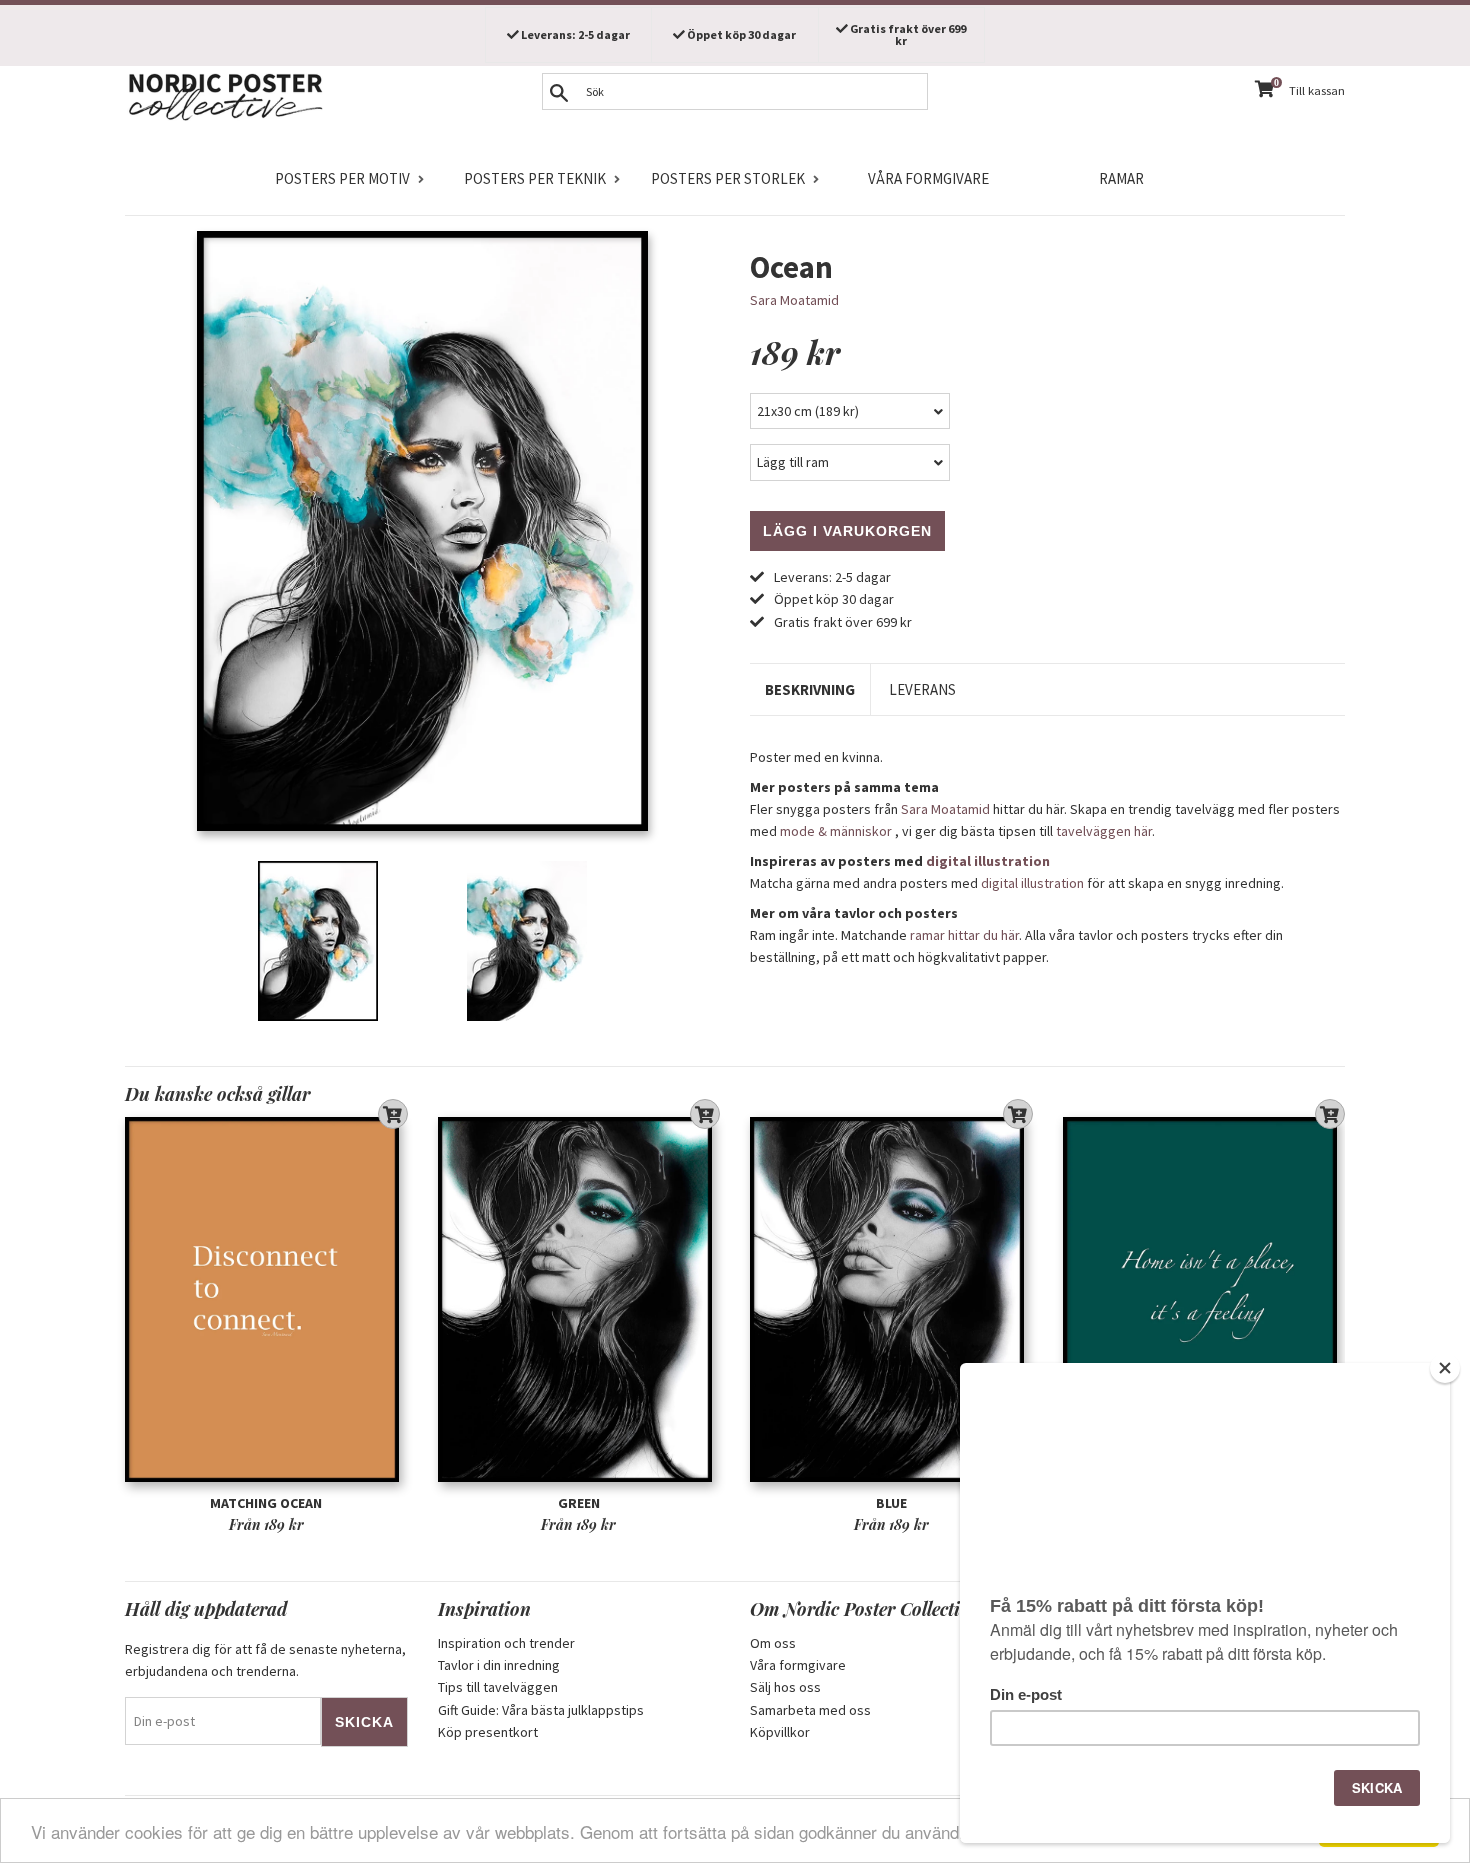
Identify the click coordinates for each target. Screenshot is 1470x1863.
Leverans (922, 689)
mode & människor (836, 831)
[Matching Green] (1204, 1299)
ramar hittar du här (964, 935)
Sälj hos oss (785, 1687)
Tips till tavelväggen (498, 1687)
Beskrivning (810, 689)
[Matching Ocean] (266, 1299)
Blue (891, 1503)
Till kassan (1317, 90)
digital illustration (988, 861)
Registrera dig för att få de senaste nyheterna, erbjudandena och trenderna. (265, 1660)
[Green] (579, 1299)
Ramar (1121, 178)
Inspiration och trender (506, 1643)
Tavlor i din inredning (499, 1665)
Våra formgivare (928, 178)
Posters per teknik (535, 178)
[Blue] (891, 1299)
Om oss (773, 1643)
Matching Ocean (266, 1503)
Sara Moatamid (794, 300)
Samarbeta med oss (810, 1710)
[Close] (1445, 1368)
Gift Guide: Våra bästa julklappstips (541, 1710)
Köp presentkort (488, 1732)
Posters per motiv (342, 178)
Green (579, 1503)
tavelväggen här (1104, 831)
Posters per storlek (728, 178)
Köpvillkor (780, 1732)
